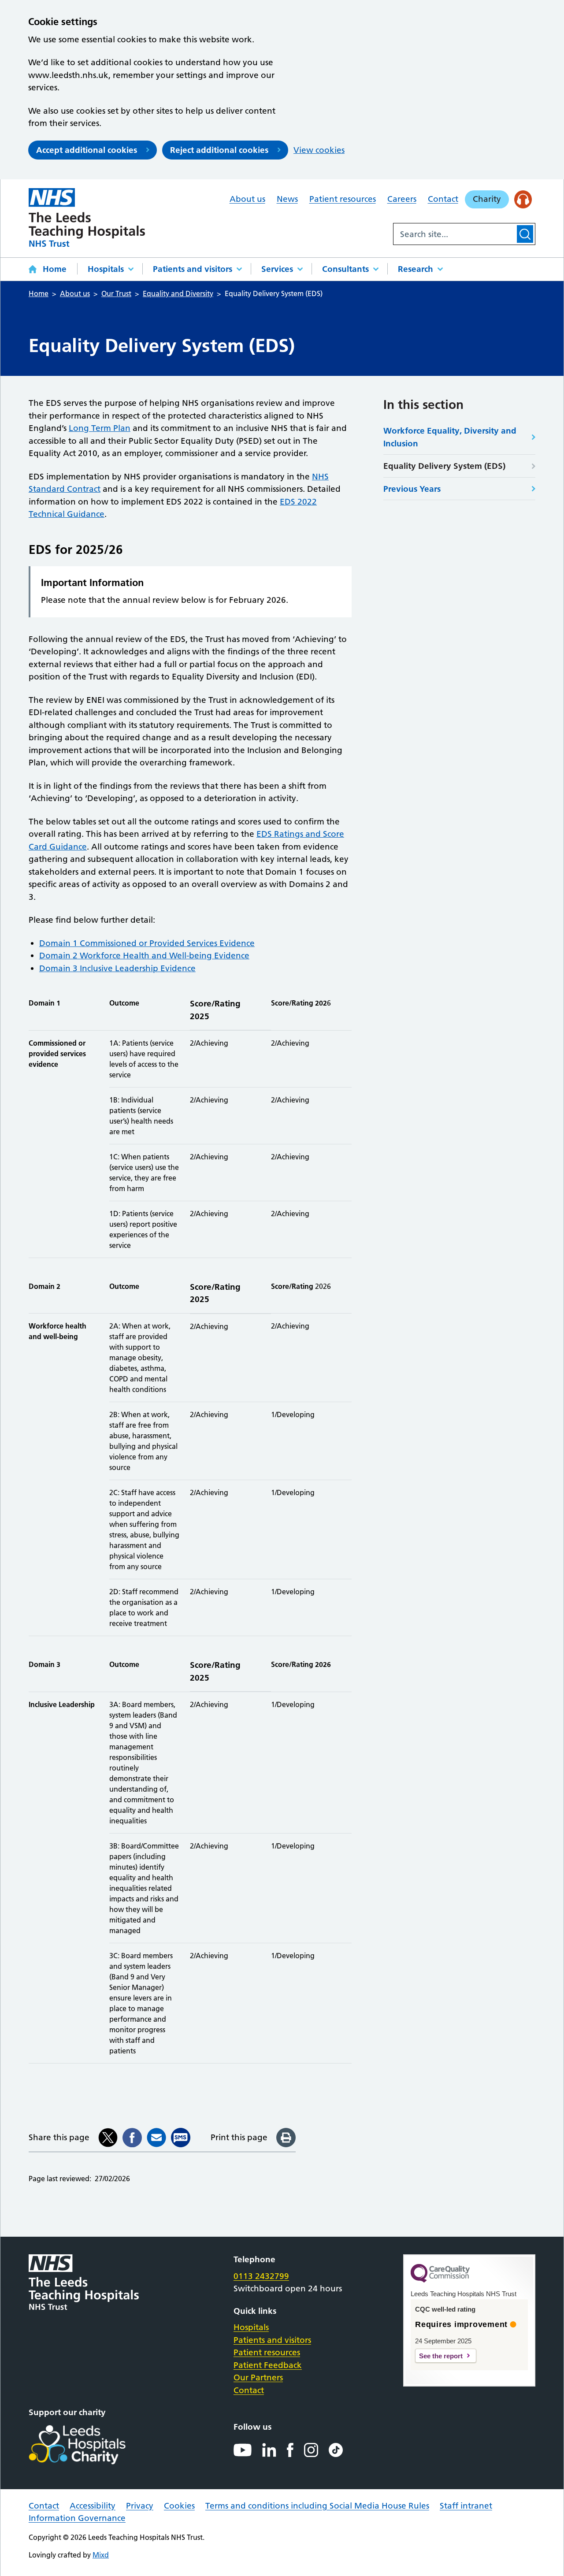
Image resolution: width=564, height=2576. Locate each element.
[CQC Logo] (440, 2280)
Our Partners (258, 2377)
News (287, 199)
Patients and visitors (193, 269)
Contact (443, 199)
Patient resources (343, 199)
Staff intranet (466, 2506)
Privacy (140, 2506)
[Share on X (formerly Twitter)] (108, 2138)
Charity (487, 199)
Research (416, 269)
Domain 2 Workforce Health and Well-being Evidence (144, 956)
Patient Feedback (268, 2365)
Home (55, 269)
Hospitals (106, 269)
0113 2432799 (261, 2276)
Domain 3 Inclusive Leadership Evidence (117, 968)
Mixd (101, 2555)
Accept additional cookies (87, 150)
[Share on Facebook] (132, 2138)
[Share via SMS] (181, 2138)
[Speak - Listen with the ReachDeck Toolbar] (523, 199)
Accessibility (93, 2506)
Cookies (179, 2506)
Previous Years (412, 489)
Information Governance (77, 2518)
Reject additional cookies (219, 150)
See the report (441, 2356)
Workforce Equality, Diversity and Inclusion (450, 437)
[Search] (525, 234)
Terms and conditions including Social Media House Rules (317, 2506)
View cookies (319, 150)
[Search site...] (454, 234)
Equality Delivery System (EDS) (444, 466)
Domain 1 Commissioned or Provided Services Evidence (147, 943)
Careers (402, 199)
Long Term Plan (100, 428)
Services (277, 269)
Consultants (345, 269)
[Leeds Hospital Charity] (91, 2445)
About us (247, 199)
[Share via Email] (156, 2138)
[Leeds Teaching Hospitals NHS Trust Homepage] (87, 217)
